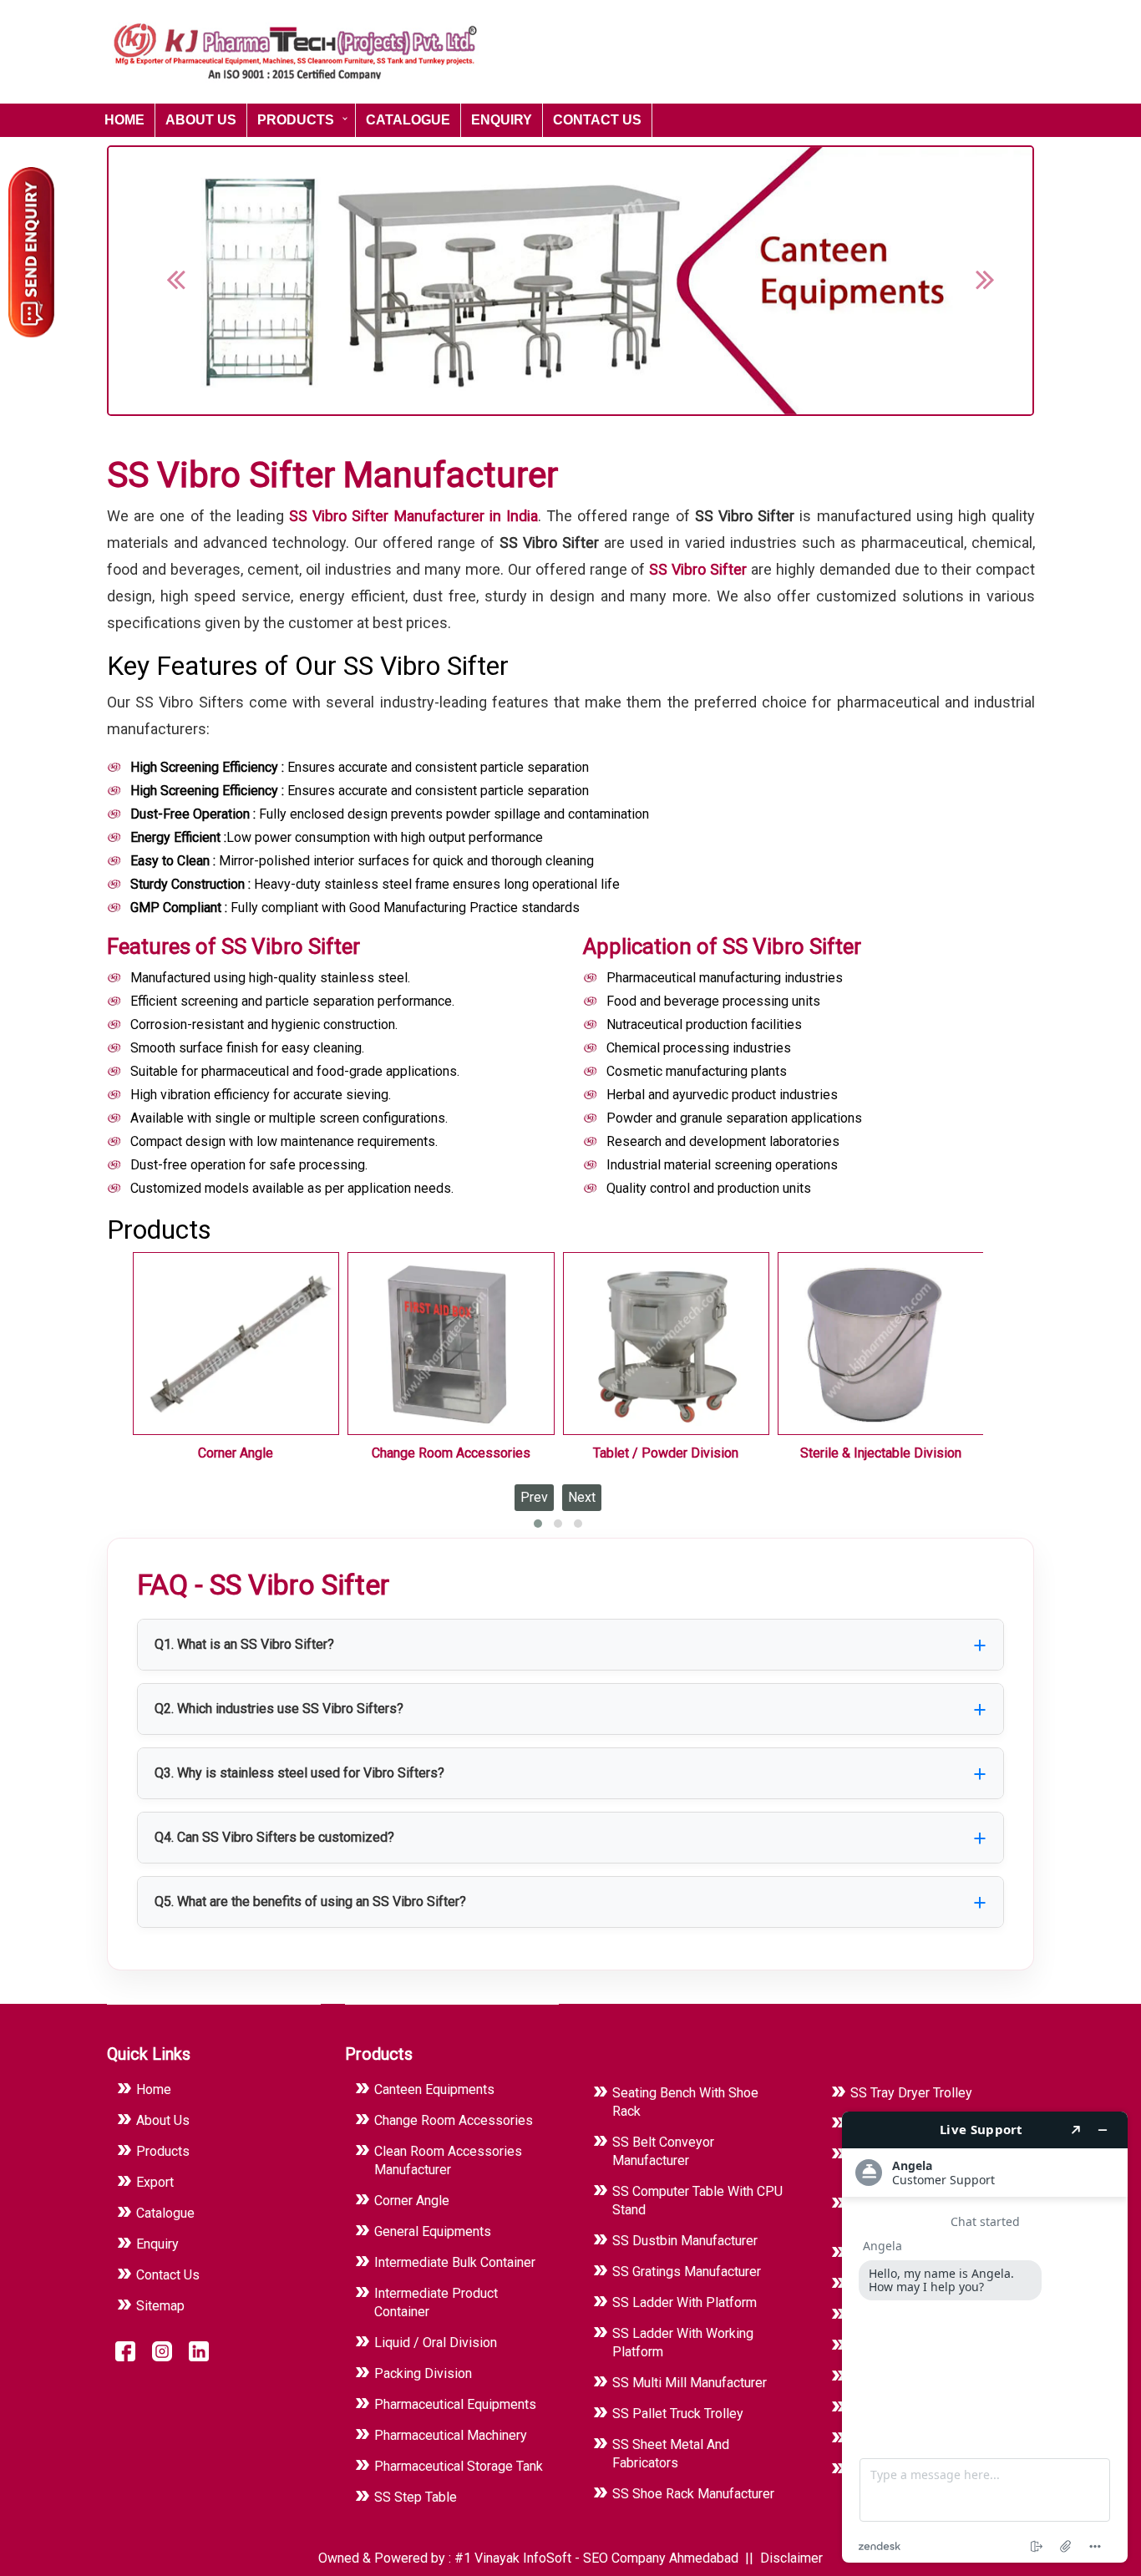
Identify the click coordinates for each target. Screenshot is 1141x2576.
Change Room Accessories (451, 1453)
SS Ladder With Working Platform (683, 2343)
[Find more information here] (985, 2337)
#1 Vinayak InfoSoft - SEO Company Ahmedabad (598, 2558)
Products (296, 120)
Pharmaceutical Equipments (455, 2404)
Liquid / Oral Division (436, 2343)
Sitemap (160, 2306)
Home (124, 120)
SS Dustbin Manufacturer (685, 2241)
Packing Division (423, 2373)
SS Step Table (416, 2497)
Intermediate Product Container (436, 2302)
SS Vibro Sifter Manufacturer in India (413, 516)
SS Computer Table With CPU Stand (697, 2201)
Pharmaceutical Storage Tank (459, 2466)
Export (155, 2182)
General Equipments (433, 2231)
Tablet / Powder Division (666, 1453)
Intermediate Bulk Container (455, 2262)
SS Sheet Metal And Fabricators (671, 2454)
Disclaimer (791, 2558)
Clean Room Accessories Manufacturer (448, 2160)
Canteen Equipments (434, 2089)
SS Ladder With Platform (685, 2302)
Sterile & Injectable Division (881, 1453)
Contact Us (597, 120)
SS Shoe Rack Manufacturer (693, 2494)
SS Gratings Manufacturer (687, 2272)
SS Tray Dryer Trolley (911, 2093)
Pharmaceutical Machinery (451, 2435)
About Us (201, 120)
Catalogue (408, 120)
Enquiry (502, 120)
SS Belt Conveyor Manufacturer (663, 2151)
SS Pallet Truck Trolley (678, 2414)
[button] (166, 281)
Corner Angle (236, 1453)
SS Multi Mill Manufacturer (690, 2383)
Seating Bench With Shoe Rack (685, 2102)
